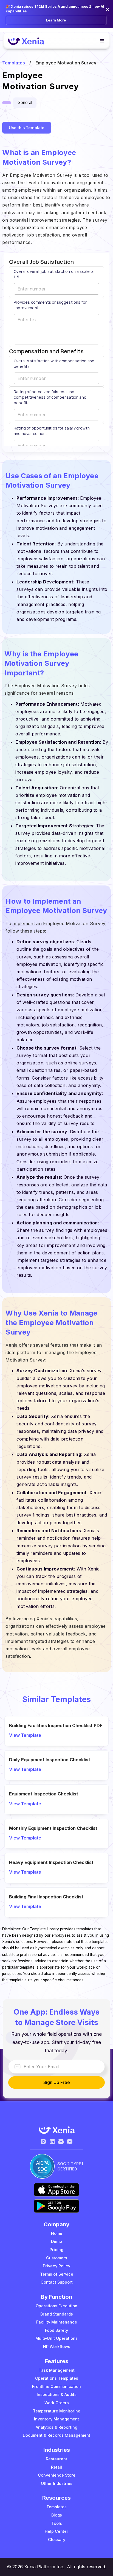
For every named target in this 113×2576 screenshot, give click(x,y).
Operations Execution (56, 2306)
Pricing (56, 2250)
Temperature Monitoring (57, 2411)
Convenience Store (57, 2475)
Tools (57, 2523)
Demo (56, 2241)
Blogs (57, 2515)
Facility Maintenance (57, 2322)
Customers (57, 2258)
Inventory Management (56, 2419)
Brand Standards (57, 2314)
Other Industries (57, 2483)
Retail (56, 2467)
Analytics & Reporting (56, 2427)
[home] (27, 41)
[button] (100, 41)
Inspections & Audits (57, 2394)
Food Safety (56, 2330)
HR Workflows (57, 2347)
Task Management (57, 2370)
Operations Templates (57, 2378)
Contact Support (57, 2282)
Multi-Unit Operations (56, 2338)
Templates (14, 63)
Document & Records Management (56, 2435)
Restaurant (56, 2459)
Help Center (56, 2531)
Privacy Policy (56, 2266)
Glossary (57, 2540)
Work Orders (57, 2403)
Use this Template (27, 128)
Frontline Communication (56, 2386)
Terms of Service (57, 2274)
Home (57, 2233)
